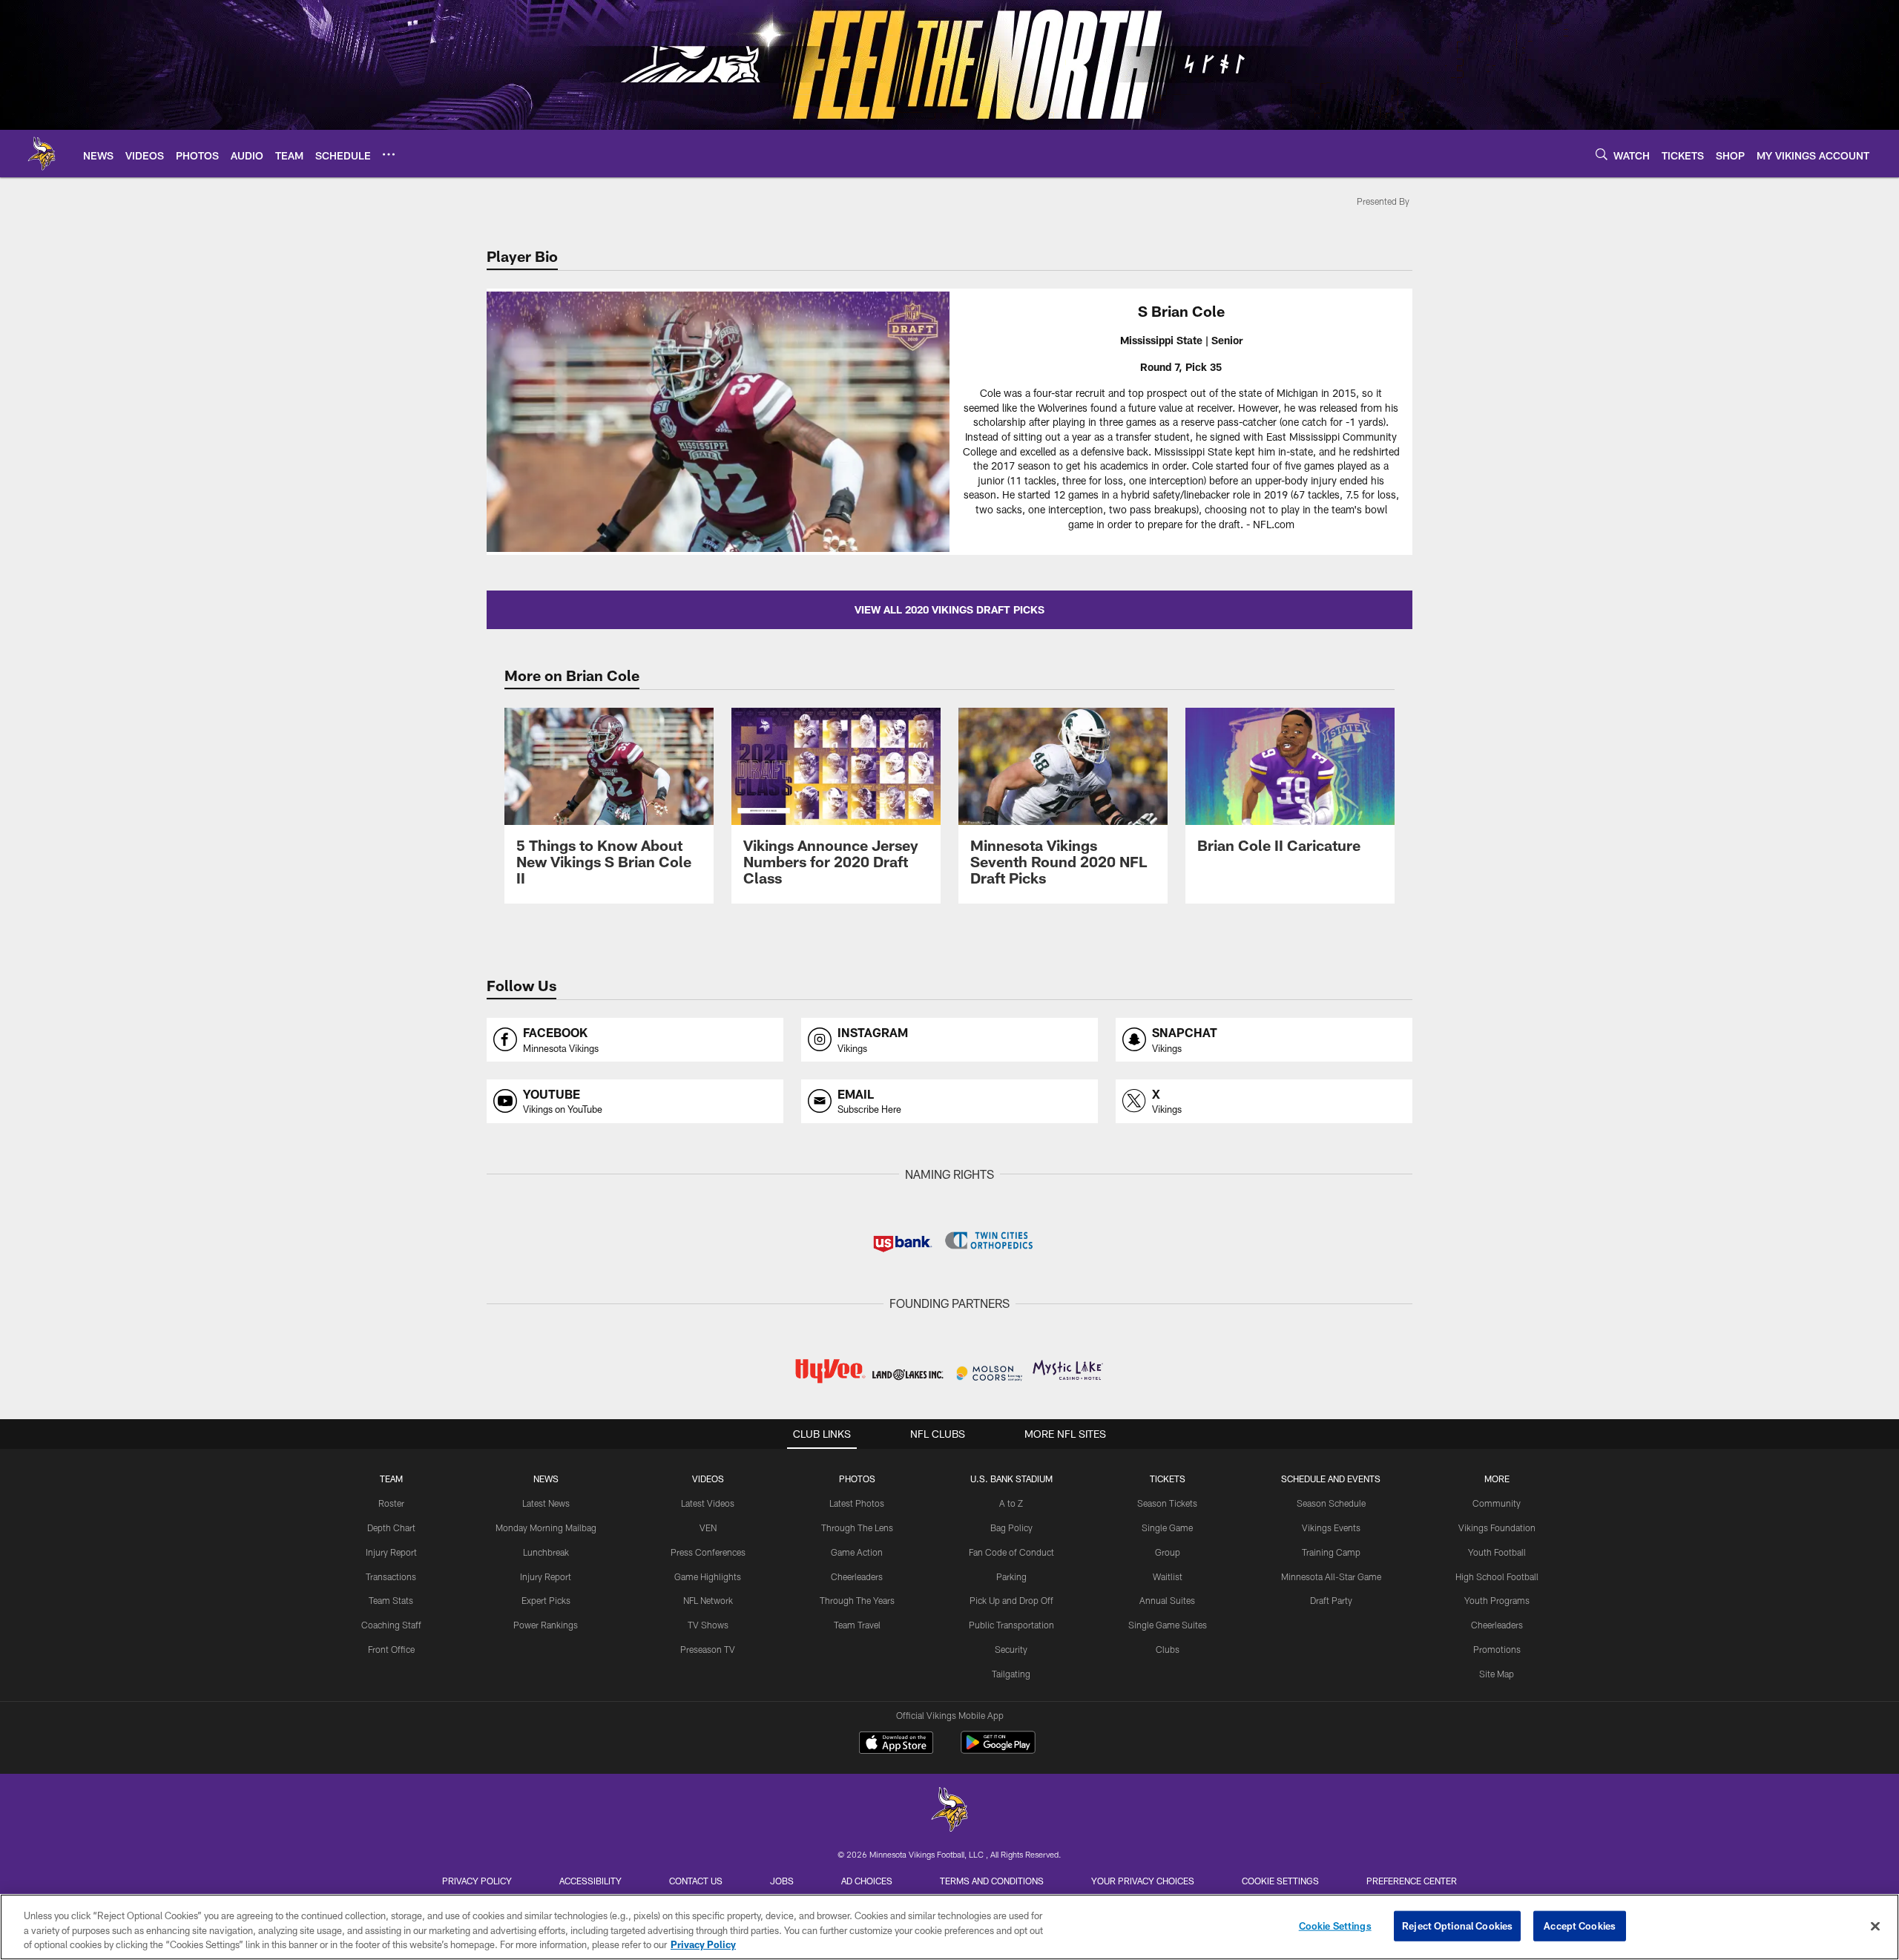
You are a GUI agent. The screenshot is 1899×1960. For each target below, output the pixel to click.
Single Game (1167, 1527)
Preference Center (1412, 1881)
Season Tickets (1167, 1503)
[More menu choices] (389, 154)
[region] (949, 1927)
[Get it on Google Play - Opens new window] (998, 1750)
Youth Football (1497, 1552)
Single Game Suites (1168, 1625)
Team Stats (391, 1600)
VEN (708, 1527)
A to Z (1011, 1503)
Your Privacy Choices (1143, 1881)
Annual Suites (1167, 1600)
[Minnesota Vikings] (949, 1811)
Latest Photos (857, 1503)
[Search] (1602, 154)
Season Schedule (1331, 1503)
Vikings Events (1331, 1527)
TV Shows (708, 1625)
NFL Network (708, 1600)
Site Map (1497, 1674)
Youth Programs (1497, 1600)
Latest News (546, 1503)
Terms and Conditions (992, 1881)
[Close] (1875, 1926)
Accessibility (590, 1881)
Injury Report (391, 1552)
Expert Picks (546, 1600)
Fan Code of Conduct (1011, 1552)
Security (1011, 1649)
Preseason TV (708, 1649)
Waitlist (1168, 1576)
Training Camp (1331, 1552)
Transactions (391, 1576)
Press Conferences (708, 1552)
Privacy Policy (477, 1881)
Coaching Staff (391, 1625)
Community (1497, 1503)
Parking (1011, 1576)
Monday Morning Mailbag (546, 1527)
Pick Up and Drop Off (1011, 1600)
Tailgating (1011, 1674)
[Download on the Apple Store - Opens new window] (896, 1744)
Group (1168, 1552)
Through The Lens (857, 1527)
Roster (391, 1503)
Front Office (391, 1649)
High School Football (1497, 1576)
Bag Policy (1011, 1527)
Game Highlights (708, 1576)
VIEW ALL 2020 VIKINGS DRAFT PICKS (949, 609)
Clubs (1168, 1649)
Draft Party (1331, 1600)
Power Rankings (546, 1625)
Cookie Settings (1280, 1881)
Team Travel (857, 1625)
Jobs (782, 1881)
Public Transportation (1011, 1625)
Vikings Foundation (1497, 1527)
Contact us (696, 1881)
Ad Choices (867, 1881)
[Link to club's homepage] (42, 154)
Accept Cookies (1580, 1925)
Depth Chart (391, 1527)
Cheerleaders (857, 1576)
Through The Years (857, 1600)
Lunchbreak (546, 1552)
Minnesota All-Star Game (1331, 1576)
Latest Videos (708, 1503)
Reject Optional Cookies (1457, 1925)
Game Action (857, 1552)
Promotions (1497, 1649)
